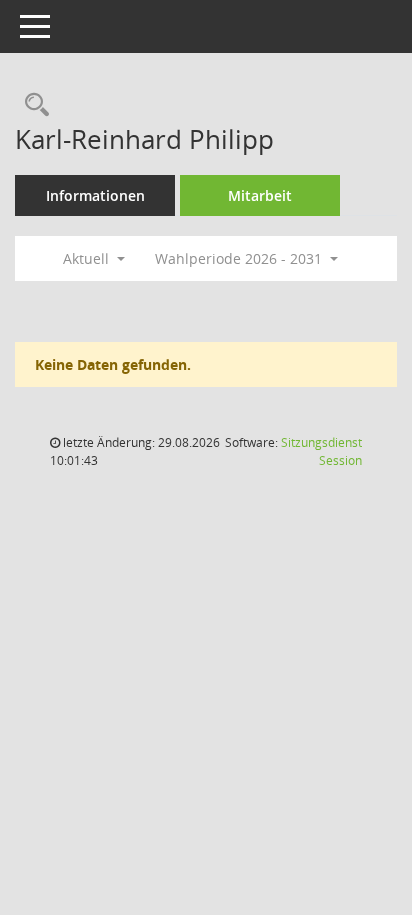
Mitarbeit (260, 195)
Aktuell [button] (88, 258)
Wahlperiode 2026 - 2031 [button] (240, 258)
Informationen (95, 195)
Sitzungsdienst (321, 451)
